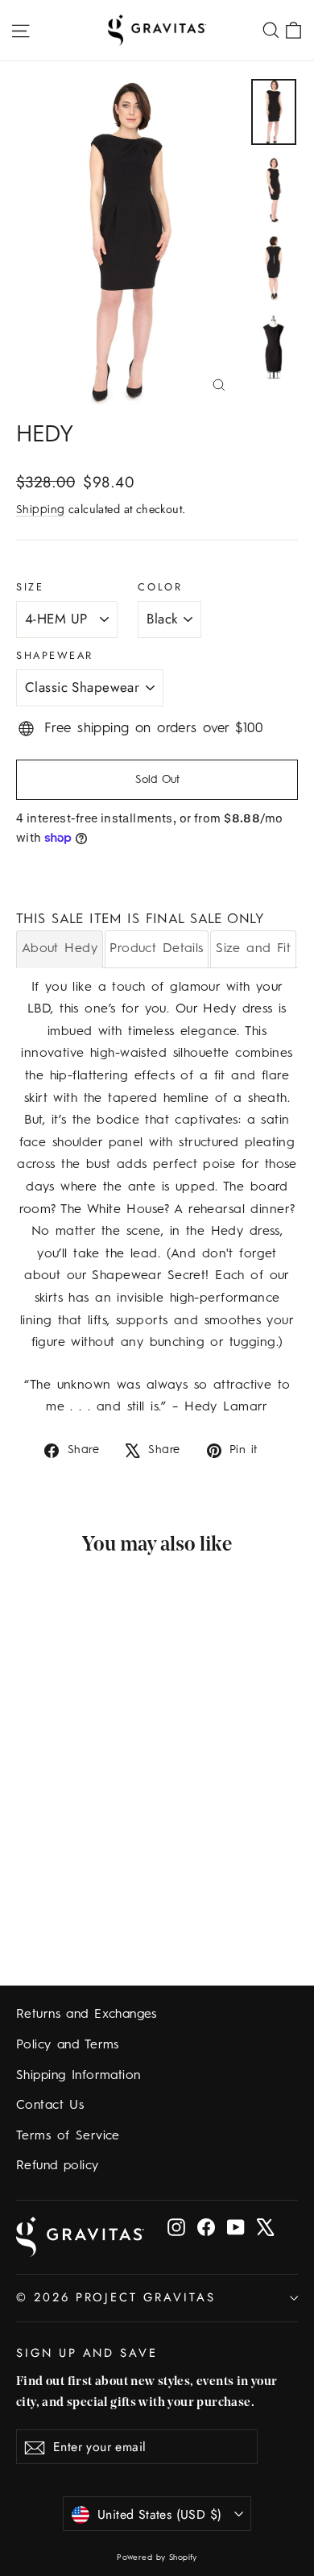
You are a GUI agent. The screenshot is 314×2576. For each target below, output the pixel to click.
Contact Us (50, 2106)
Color (160, 587)
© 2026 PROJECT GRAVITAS (116, 2297)
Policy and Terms (68, 2045)
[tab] (60, 948)
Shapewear (55, 655)
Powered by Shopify (157, 2557)
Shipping (40, 510)
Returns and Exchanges (87, 2015)
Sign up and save (87, 2352)
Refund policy (58, 2166)
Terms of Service (68, 2136)
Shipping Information (78, 2076)
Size (30, 587)
